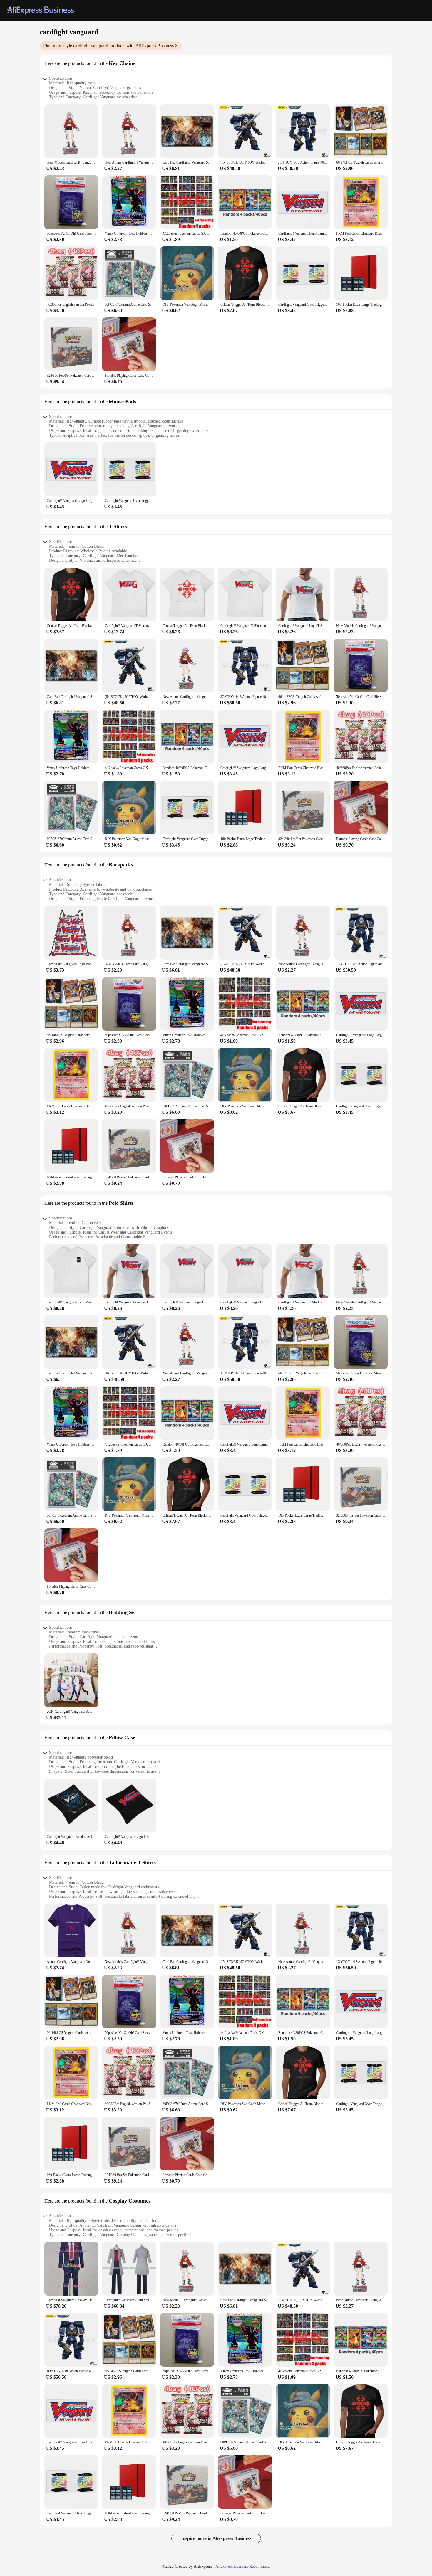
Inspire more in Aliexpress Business (216, 2538)
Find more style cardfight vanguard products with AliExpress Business (108, 46)
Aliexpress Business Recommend (243, 2566)
